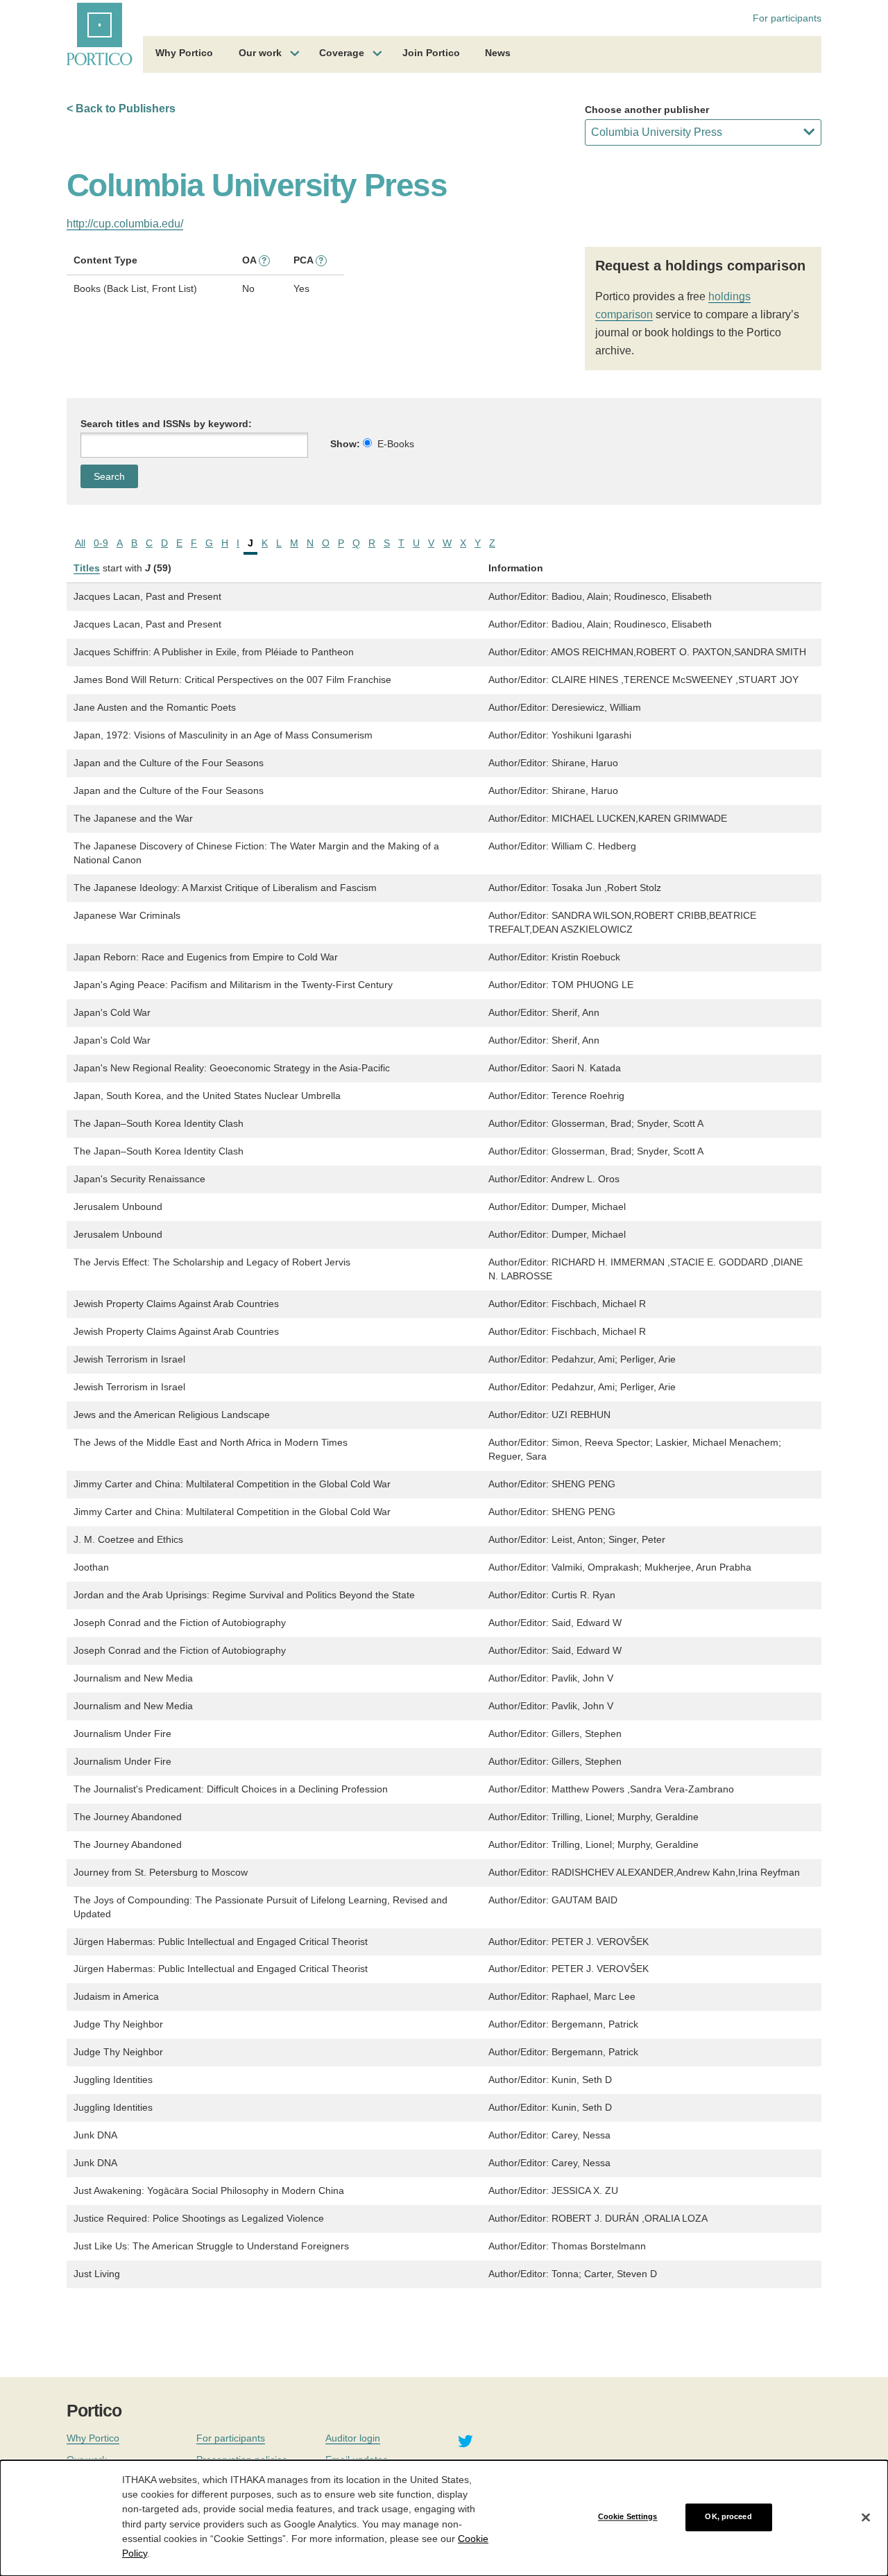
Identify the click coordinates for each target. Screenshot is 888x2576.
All (80, 543)
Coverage (342, 53)
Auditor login (353, 2438)
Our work (260, 53)
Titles (87, 568)
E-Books (396, 444)
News (498, 53)
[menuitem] (184, 55)
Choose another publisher (647, 110)
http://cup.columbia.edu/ (125, 224)
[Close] (866, 2517)
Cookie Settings (628, 2517)
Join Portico (431, 53)
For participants (787, 18)
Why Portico (184, 53)
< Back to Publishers (121, 109)
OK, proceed (728, 2517)
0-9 (101, 543)
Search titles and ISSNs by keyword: (166, 424)
